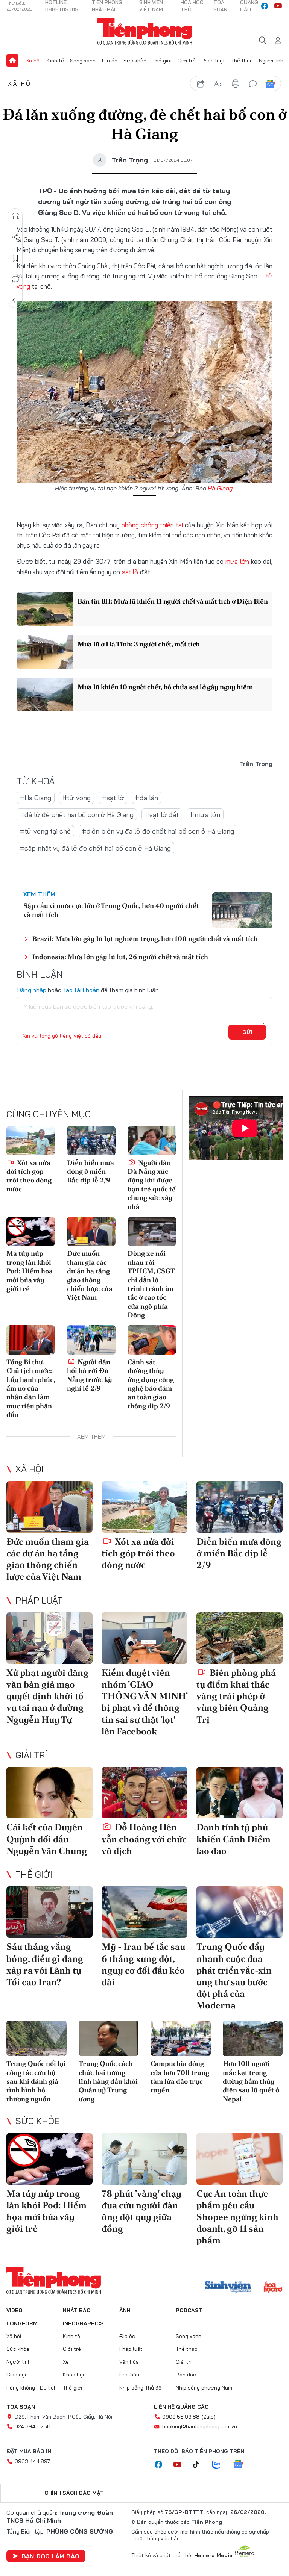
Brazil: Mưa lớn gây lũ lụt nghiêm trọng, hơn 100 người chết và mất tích (145, 939)
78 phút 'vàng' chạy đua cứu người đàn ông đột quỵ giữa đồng (141, 2211)
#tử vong (77, 798)
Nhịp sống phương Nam (204, 2388)
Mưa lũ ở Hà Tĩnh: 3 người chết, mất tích (139, 644)
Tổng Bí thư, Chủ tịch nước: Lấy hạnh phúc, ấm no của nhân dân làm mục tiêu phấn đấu (31, 1388)
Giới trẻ (187, 61)
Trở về (15, 300)
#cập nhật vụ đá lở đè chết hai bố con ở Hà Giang (95, 848)
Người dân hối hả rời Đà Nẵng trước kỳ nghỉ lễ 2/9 (90, 1375)
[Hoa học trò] (273, 2288)
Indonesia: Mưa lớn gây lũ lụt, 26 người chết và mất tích (120, 957)
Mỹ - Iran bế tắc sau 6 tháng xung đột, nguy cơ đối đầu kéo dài (143, 1964)
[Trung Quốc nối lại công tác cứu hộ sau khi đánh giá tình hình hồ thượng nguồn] (37, 2039)
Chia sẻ (15, 237)
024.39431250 (33, 2426)
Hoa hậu (129, 2375)
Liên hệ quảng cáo (181, 2407)
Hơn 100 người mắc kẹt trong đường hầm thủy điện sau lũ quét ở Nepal (251, 2081)
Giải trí (31, 1755)
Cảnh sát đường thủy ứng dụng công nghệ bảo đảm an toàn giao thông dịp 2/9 (151, 1384)
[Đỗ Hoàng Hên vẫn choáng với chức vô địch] (145, 1793)
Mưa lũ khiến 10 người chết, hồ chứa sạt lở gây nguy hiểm (165, 687)
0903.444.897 (32, 2461)
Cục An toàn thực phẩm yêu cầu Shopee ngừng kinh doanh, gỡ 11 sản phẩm (237, 2217)
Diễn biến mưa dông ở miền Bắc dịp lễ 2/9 (91, 1171)
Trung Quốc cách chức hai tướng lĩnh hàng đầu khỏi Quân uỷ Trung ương (108, 2081)
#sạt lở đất (162, 815)
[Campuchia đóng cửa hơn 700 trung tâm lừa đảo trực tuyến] (181, 2039)
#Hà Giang (36, 798)
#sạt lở (113, 798)
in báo (236, 84)
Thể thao (242, 61)
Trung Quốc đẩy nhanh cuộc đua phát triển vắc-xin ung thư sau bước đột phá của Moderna (234, 1976)
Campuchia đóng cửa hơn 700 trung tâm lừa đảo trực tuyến (180, 2077)
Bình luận (15, 279)
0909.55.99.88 (181, 2417)
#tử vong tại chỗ (45, 831)
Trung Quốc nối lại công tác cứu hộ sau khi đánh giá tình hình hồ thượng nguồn (36, 2081)
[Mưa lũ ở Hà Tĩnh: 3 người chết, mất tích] (45, 652)
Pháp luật (213, 61)
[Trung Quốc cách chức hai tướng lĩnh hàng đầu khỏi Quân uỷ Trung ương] (109, 2039)
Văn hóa (129, 2362)
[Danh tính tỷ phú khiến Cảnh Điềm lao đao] (240, 1793)
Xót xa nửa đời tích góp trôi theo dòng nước (29, 1176)
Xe (66, 2362)
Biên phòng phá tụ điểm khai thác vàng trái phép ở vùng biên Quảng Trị (236, 1696)
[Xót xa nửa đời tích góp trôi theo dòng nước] (31, 1140)
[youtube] (278, 6)
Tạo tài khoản (81, 990)
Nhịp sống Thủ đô (140, 2388)
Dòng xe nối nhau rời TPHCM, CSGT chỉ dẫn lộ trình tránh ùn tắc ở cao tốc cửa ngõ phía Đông (151, 1284)
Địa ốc (110, 61)
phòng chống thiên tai (152, 525)
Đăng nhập (31, 990)
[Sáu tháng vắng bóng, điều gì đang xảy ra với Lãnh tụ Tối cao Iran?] (49, 1912)
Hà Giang (220, 488)
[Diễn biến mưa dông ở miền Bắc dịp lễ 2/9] (91, 1140)
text (218, 84)
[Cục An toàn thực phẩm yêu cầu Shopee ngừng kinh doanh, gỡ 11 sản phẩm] (240, 2159)
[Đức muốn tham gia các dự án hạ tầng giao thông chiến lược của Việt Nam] (91, 1231)
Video (14, 2310)
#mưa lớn (205, 815)
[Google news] (242, 2465)
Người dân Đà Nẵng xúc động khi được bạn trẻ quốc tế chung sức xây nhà (152, 1185)
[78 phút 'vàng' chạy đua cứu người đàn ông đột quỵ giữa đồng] (145, 2159)
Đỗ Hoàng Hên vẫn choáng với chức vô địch (144, 1839)
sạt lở (130, 572)
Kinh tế (55, 61)
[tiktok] (200, 2465)
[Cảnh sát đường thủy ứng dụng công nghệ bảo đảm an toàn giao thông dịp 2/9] (152, 1340)
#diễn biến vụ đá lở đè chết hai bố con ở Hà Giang (158, 831)
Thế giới (162, 61)
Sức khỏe (135, 61)
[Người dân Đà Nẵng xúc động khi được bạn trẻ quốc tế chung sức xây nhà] (152, 1140)
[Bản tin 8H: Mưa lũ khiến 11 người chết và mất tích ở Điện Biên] (45, 609)
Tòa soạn (21, 2407)
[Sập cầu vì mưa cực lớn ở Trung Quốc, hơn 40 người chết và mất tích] (242, 910)
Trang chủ (12, 61)
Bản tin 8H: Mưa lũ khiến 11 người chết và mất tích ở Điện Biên (173, 601)
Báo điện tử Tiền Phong (145, 32)
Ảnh (125, 2310)
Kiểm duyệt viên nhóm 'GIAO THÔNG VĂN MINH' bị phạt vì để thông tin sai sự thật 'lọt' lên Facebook (144, 1702)
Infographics (83, 2323)
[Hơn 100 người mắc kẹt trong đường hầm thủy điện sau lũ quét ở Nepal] (253, 2039)
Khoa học (74, 2375)
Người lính (271, 61)
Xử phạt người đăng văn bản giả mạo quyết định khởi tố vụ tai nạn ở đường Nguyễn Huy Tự (47, 1696)
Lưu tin (15, 258)
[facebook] (265, 6)
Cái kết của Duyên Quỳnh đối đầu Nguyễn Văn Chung (47, 1839)
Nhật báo (77, 2310)
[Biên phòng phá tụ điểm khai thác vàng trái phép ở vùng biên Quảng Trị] (240, 1638)
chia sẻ (201, 84)
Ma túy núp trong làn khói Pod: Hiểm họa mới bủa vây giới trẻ (30, 1271)
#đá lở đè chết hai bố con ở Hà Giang (77, 815)
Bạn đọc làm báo (50, 2556)
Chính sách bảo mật (74, 2493)
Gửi (247, 1032)
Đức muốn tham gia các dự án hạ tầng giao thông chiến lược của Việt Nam (90, 1275)
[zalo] (220, 2465)
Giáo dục (17, 2375)
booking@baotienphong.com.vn (200, 2426)
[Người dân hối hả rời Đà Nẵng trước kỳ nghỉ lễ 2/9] (91, 1340)
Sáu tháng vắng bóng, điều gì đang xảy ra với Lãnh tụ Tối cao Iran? (45, 1964)
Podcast (189, 2310)
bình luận (253, 84)
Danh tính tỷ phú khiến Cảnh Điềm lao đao (233, 1839)
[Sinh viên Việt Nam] (228, 2288)
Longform (22, 2323)
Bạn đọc (186, 2375)
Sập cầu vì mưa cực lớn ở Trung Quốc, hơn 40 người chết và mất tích (111, 910)
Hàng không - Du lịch (32, 2388)
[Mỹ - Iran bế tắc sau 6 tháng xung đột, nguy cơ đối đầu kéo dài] (145, 1912)
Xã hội (33, 61)
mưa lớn (237, 561)
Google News (270, 84)
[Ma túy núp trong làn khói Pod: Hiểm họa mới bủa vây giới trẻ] (31, 1231)
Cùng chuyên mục (49, 1114)
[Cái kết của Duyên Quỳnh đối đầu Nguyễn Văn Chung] (49, 1793)
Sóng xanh (83, 61)
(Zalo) (209, 2417)
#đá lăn (147, 798)
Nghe (15, 216)
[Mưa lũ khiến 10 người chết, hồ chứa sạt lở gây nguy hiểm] (45, 695)
